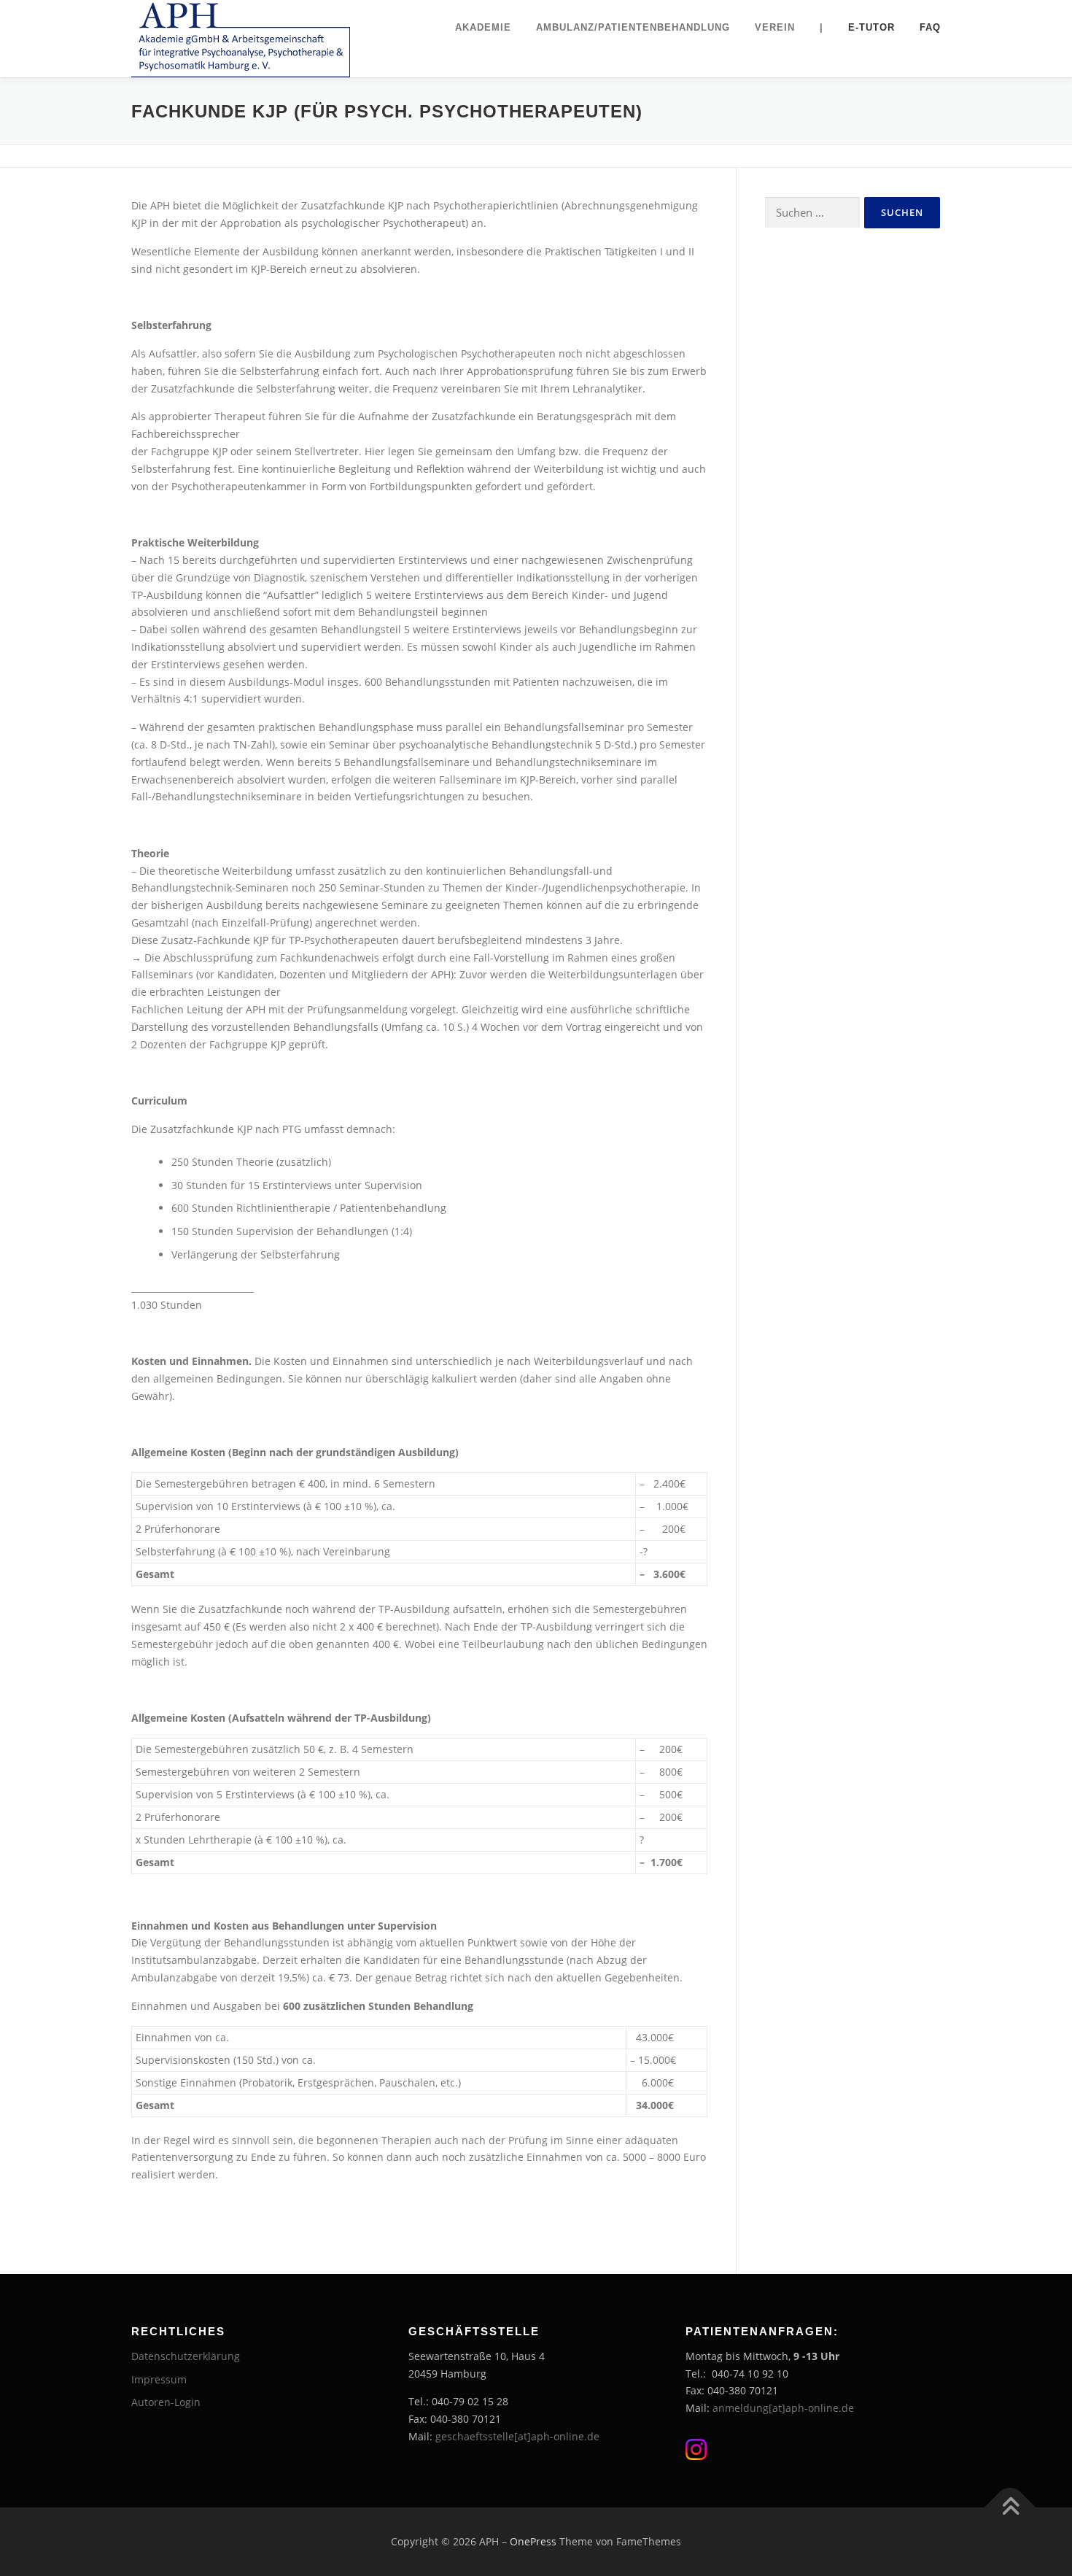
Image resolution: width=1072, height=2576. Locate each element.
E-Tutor (871, 27)
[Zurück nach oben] (1010, 2508)
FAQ (930, 27)
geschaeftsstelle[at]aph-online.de (517, 2436)
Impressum (159, 2379)
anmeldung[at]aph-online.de (783, 2408)
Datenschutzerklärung (186, 2356)
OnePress (533, 2541)
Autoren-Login (166, 2402)
